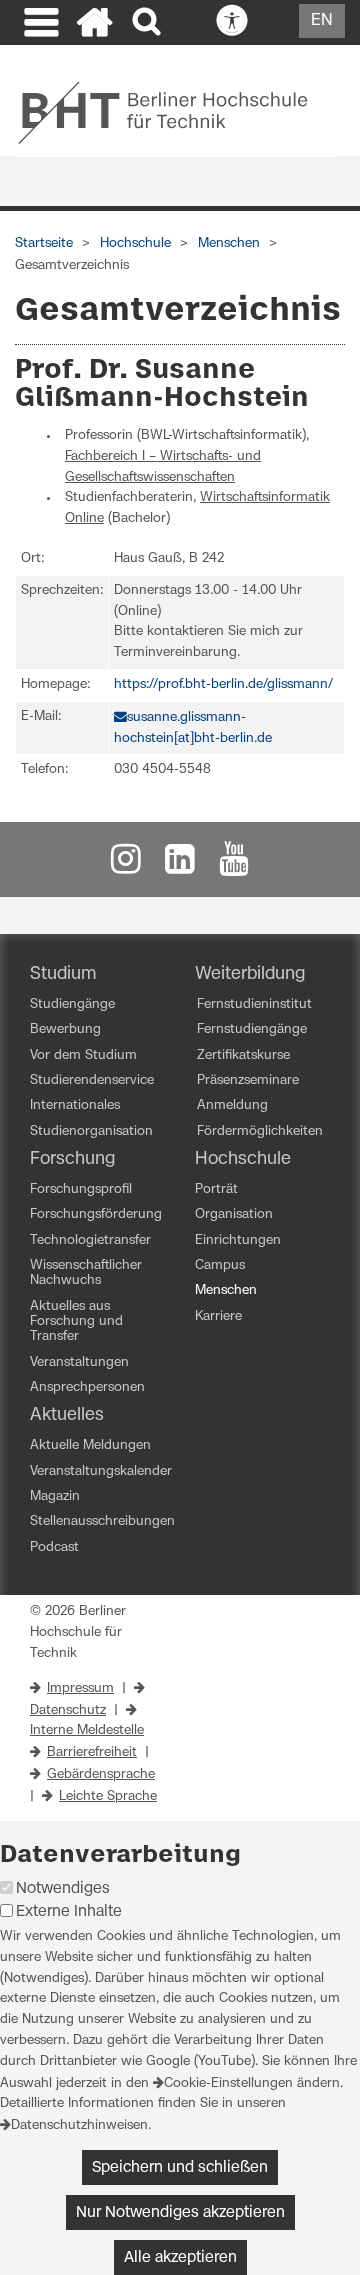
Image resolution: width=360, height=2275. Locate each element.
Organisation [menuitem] (234, 1214)
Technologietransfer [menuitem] (90, 1240)
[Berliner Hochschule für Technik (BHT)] (176, 112)
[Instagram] (126, 864)
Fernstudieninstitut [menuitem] (254, 1004)
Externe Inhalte (69, 1911)
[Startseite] (95, 25)
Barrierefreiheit (92, 1752)
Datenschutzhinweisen (79, 2125)
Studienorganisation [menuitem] (91, 1131)
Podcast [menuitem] (54, 1547)
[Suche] (148, 22)
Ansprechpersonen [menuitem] (87, 1387)
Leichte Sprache (108, 1796)
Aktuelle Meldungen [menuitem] (90, 1445)
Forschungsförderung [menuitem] (96, 1214)
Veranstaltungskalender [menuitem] (101, 1471)
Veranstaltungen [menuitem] (79, 1362)
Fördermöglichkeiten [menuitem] (260, 1131)
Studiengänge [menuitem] (72, 1004)
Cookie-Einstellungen (228, 2083)
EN (322, 20)
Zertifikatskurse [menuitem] (243, 1055)
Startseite (44, 243)
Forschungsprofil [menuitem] (81, 1189)
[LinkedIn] (180, 864)
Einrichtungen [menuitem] (238, 1240)
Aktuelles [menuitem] (67, 1415)
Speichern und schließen (180, 2167)
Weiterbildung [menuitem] (250, 974)
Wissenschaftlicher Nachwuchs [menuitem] (86, 1273)
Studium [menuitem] (63, 974)
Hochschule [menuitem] (243, 1159)
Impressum (80, 1688)
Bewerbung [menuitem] (65, 1029)
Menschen (229, 243)
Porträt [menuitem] (216, 1189)
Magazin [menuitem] (55, 1496)
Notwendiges (63, 1888)
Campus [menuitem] (220, 1265)
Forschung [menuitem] (72, 1159)
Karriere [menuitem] (218, 1316)
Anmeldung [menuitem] (232, 1105)
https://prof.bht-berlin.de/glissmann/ (223, 684)
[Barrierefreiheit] (276, 22)
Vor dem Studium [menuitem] (83, 1055)
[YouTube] (234, 864)
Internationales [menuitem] (75, 1105)
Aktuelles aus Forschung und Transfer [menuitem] (76, 1322)
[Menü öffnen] (39, 25)
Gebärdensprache (101, 1774)
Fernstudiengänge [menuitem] (252, 1029)
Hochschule (135, 243)
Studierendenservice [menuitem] (92, 1080)
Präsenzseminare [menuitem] (248, 1080)
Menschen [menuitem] (226, 1290)
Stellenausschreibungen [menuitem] (102, 1521)
